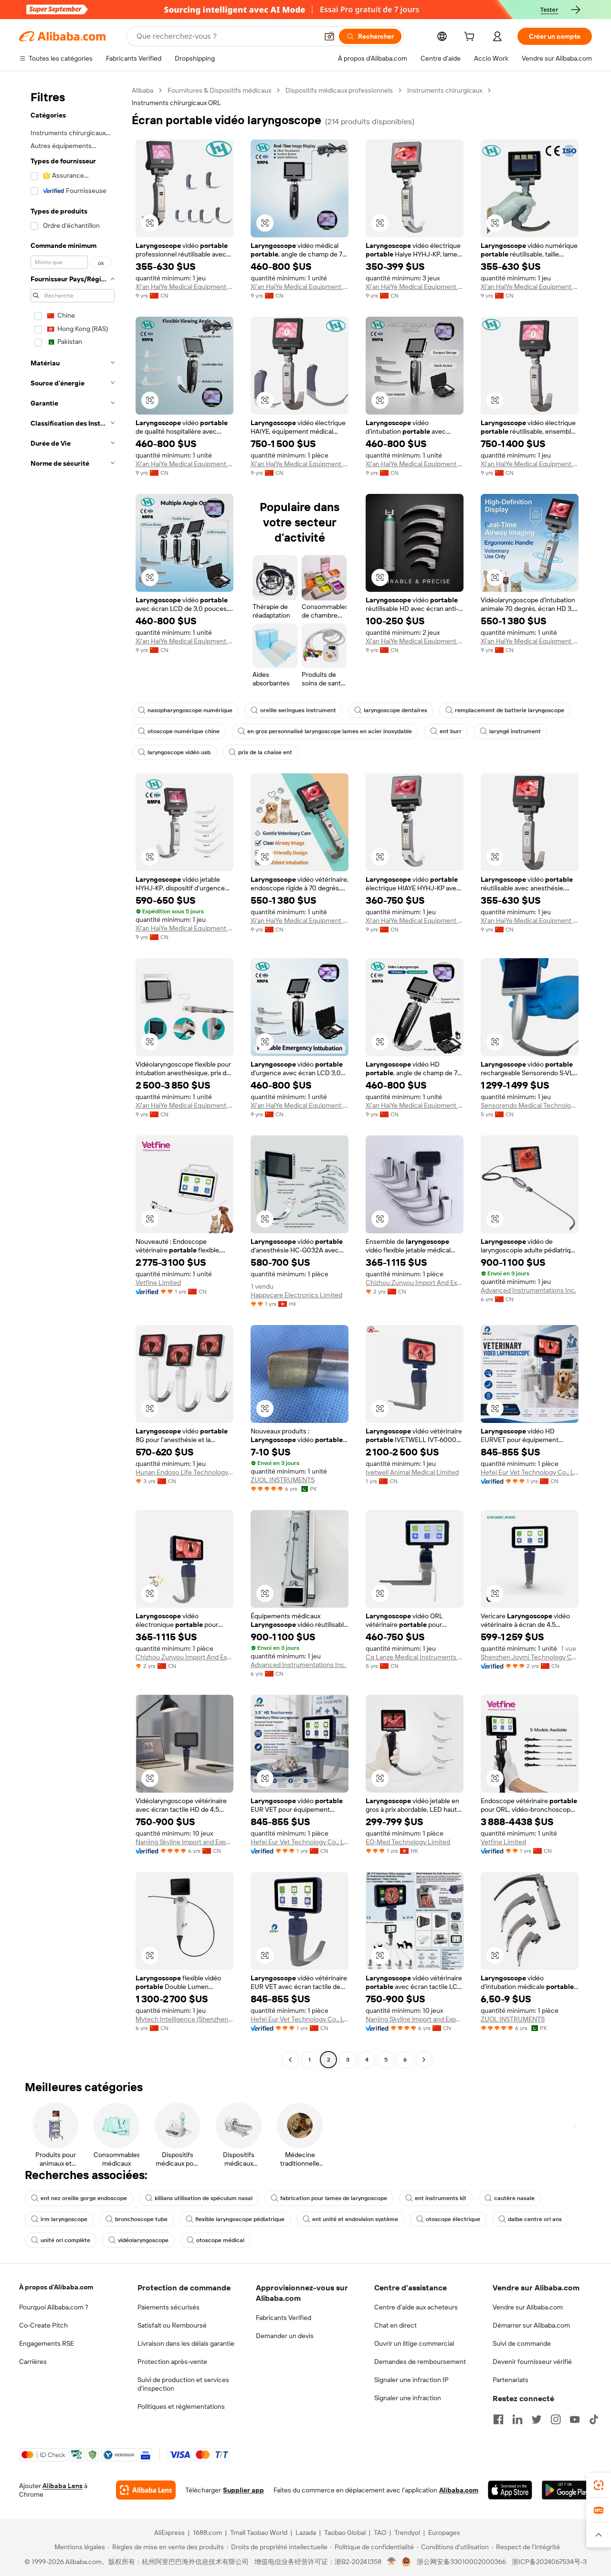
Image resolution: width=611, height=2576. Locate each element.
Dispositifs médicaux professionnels (339, 90)
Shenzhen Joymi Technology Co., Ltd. (530, 1657)
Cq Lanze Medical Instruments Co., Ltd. (415, 1657)
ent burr (451, 731)
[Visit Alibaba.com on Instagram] (556, 2419)
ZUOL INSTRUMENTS (283, 1480)
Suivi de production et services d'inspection (183, 2384)
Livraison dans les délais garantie (186, 2343)
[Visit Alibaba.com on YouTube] (575, 2419)
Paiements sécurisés (169, 2307)
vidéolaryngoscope (143, 2240)
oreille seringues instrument (298, 710)
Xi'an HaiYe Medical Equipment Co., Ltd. (184, 287)
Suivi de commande (522, 2343)
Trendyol (407, 2533)
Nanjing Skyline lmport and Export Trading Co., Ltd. (184, 1842)
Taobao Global (345, 2533)
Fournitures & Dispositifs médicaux (219, 90)
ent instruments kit (441, 2198)
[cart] (471, 38)
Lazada (306, 2533)
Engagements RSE (47, 2343)
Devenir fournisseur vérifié (532, 2362)
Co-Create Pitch (43, 2325)
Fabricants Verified (284, 2318)
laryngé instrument (515, 731)
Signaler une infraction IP (411, 2380)
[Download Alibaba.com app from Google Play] (567, 2490)
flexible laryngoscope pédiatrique (240, 2219)
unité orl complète (65, 2240)
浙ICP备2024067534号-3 (549, 2562)
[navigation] (73, 1076)
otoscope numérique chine (184, 731)
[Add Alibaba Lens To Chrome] (146, 2490)
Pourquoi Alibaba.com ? (54, 2307)
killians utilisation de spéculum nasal (204, 2198)
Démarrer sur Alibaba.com (531, 2325)
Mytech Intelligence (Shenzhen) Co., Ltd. (184, 2019)
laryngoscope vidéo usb (179, 752)
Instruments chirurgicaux (445, 90)
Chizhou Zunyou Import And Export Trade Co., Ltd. (415, 1283)
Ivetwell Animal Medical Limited (412, 1472)
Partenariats (511, 2380)
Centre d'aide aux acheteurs (416, 2307)
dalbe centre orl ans (535, 2219)
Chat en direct (395, 2325)
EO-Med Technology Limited (408, 1842)
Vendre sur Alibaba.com (528, 2307)
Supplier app (243, 2490)
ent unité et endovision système (355, 2219)
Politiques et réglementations (181, 2406)
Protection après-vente (172, 2362)
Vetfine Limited (158, 1283)
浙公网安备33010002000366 (461, 2562)
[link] (599, 2485)
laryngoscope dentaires (395, 710)
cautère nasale (514, 2198)
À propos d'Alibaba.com (56, 2287)
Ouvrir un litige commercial (414, 2343)
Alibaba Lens (63, 2486)
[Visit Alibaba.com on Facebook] (498, 2419)
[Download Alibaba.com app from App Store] (510, 2490)
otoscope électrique (453, 2219)
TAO (380, 2533)
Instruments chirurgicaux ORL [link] (176, 103)
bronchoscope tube (141, 2219)
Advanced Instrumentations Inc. (528, 1290)
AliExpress (169, 2533)
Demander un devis (285, 2336)
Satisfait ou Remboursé (172, 2325)
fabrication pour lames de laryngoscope (334, 2198)
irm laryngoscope (64, 2219)
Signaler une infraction (408, 2398)
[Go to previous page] (290, 2060)
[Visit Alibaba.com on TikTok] (594, 2419)
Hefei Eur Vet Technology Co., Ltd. (530, 1472)
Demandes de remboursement (420, 2362)
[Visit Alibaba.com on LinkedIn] (517, 2419)
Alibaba (142, 90)
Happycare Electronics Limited (296, 1295)
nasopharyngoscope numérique (190, 710)
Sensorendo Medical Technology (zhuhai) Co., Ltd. (530, 1105)
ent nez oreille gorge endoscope (84, 2198)
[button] (329, 36)
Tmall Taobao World (259, 2533)
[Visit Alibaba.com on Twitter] (537, 2419)
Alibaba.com (459, 2490)
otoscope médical (220, 2240)
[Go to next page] (424, 2060)
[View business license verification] (392, 2562)
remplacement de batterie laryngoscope (510, 710)
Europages (444, 2533)
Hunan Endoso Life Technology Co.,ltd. (184, 1472)
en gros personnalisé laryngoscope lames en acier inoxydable (330, 731)
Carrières (33, 2362)
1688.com (207, 2533)
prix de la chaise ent (265, 752)
